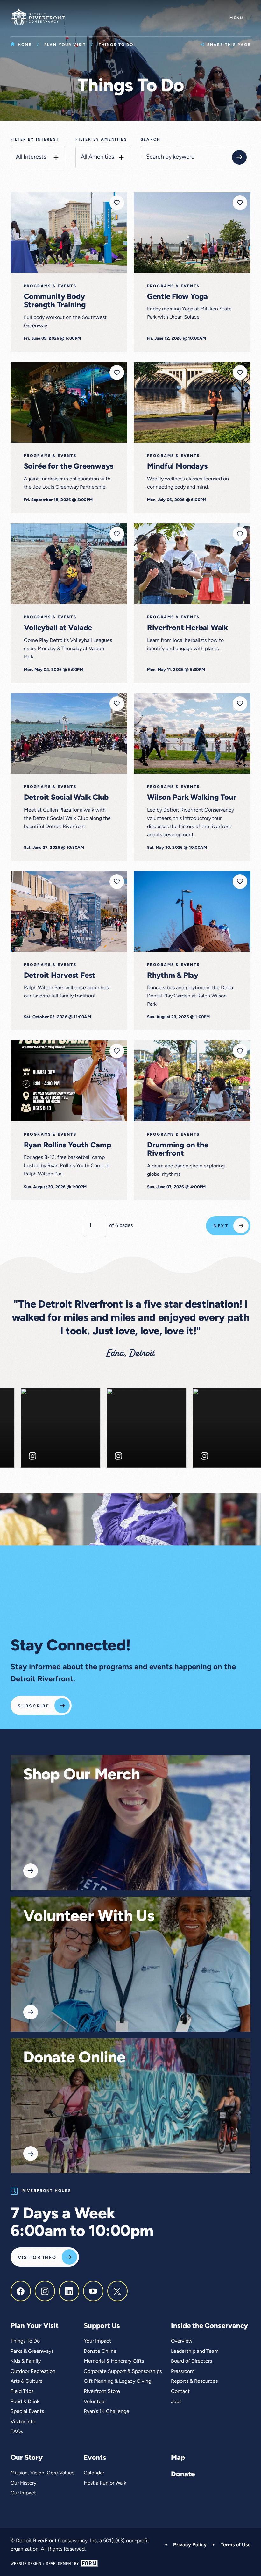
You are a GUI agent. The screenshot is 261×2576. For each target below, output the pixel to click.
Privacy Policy (190, 2545)
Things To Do (25, 2341)
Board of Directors (191, 2361)
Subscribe (34, 1706)
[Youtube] (93, 2291)
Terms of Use (236, 2545)
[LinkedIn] (69, 2291)
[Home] (38, 17)
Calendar (94, 2473)
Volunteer (95, 2402)
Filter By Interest (35, 140)
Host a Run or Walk (105, 2483)
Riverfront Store (102, 2392)
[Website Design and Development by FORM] (130, 2563)
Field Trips (22, 2392)
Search (151, 140)
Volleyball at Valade (58, 628)
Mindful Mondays (177, 467)
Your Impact (97, 2341)
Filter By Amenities (101, 140)
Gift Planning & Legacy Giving (117, 2381)
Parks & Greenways (32, 2352)
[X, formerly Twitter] (117, 2291)
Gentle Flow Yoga (177, 297)
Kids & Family (26, 2361)
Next (221, 1226)
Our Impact (23, 2493)
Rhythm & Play (173, 976)
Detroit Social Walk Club (66, 798)
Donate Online (74, 2058)
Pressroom (183, 2372)
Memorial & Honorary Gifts (114, 2361)
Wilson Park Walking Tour (192, 798)
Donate (183, 2475)
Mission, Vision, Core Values (42, 2473)
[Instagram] (45, 2291)
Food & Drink (25, 2402)
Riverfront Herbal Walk (187, 628)
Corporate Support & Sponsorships (123, 2372)
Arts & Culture (27, 2381)
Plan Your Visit (65, 45)
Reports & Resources (194, 2381)
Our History (23, 2483)
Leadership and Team (195, 2352)
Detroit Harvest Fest (60, 976)
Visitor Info (37, 2258)
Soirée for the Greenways (69, 467)
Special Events (27, 2412)
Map (178, 2458)
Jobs (176, 2402)
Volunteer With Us (89, 1917)
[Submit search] (239, 157)
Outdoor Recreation (33, 2372)
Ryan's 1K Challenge (106, 2412)
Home (25, 45)
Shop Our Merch (81, 1775)
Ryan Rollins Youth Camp (67, 1146)
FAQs (17, 2432)
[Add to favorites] (117, 203)
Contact (180, 2392)
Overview (182, 2341)
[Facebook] (21, 2291)
